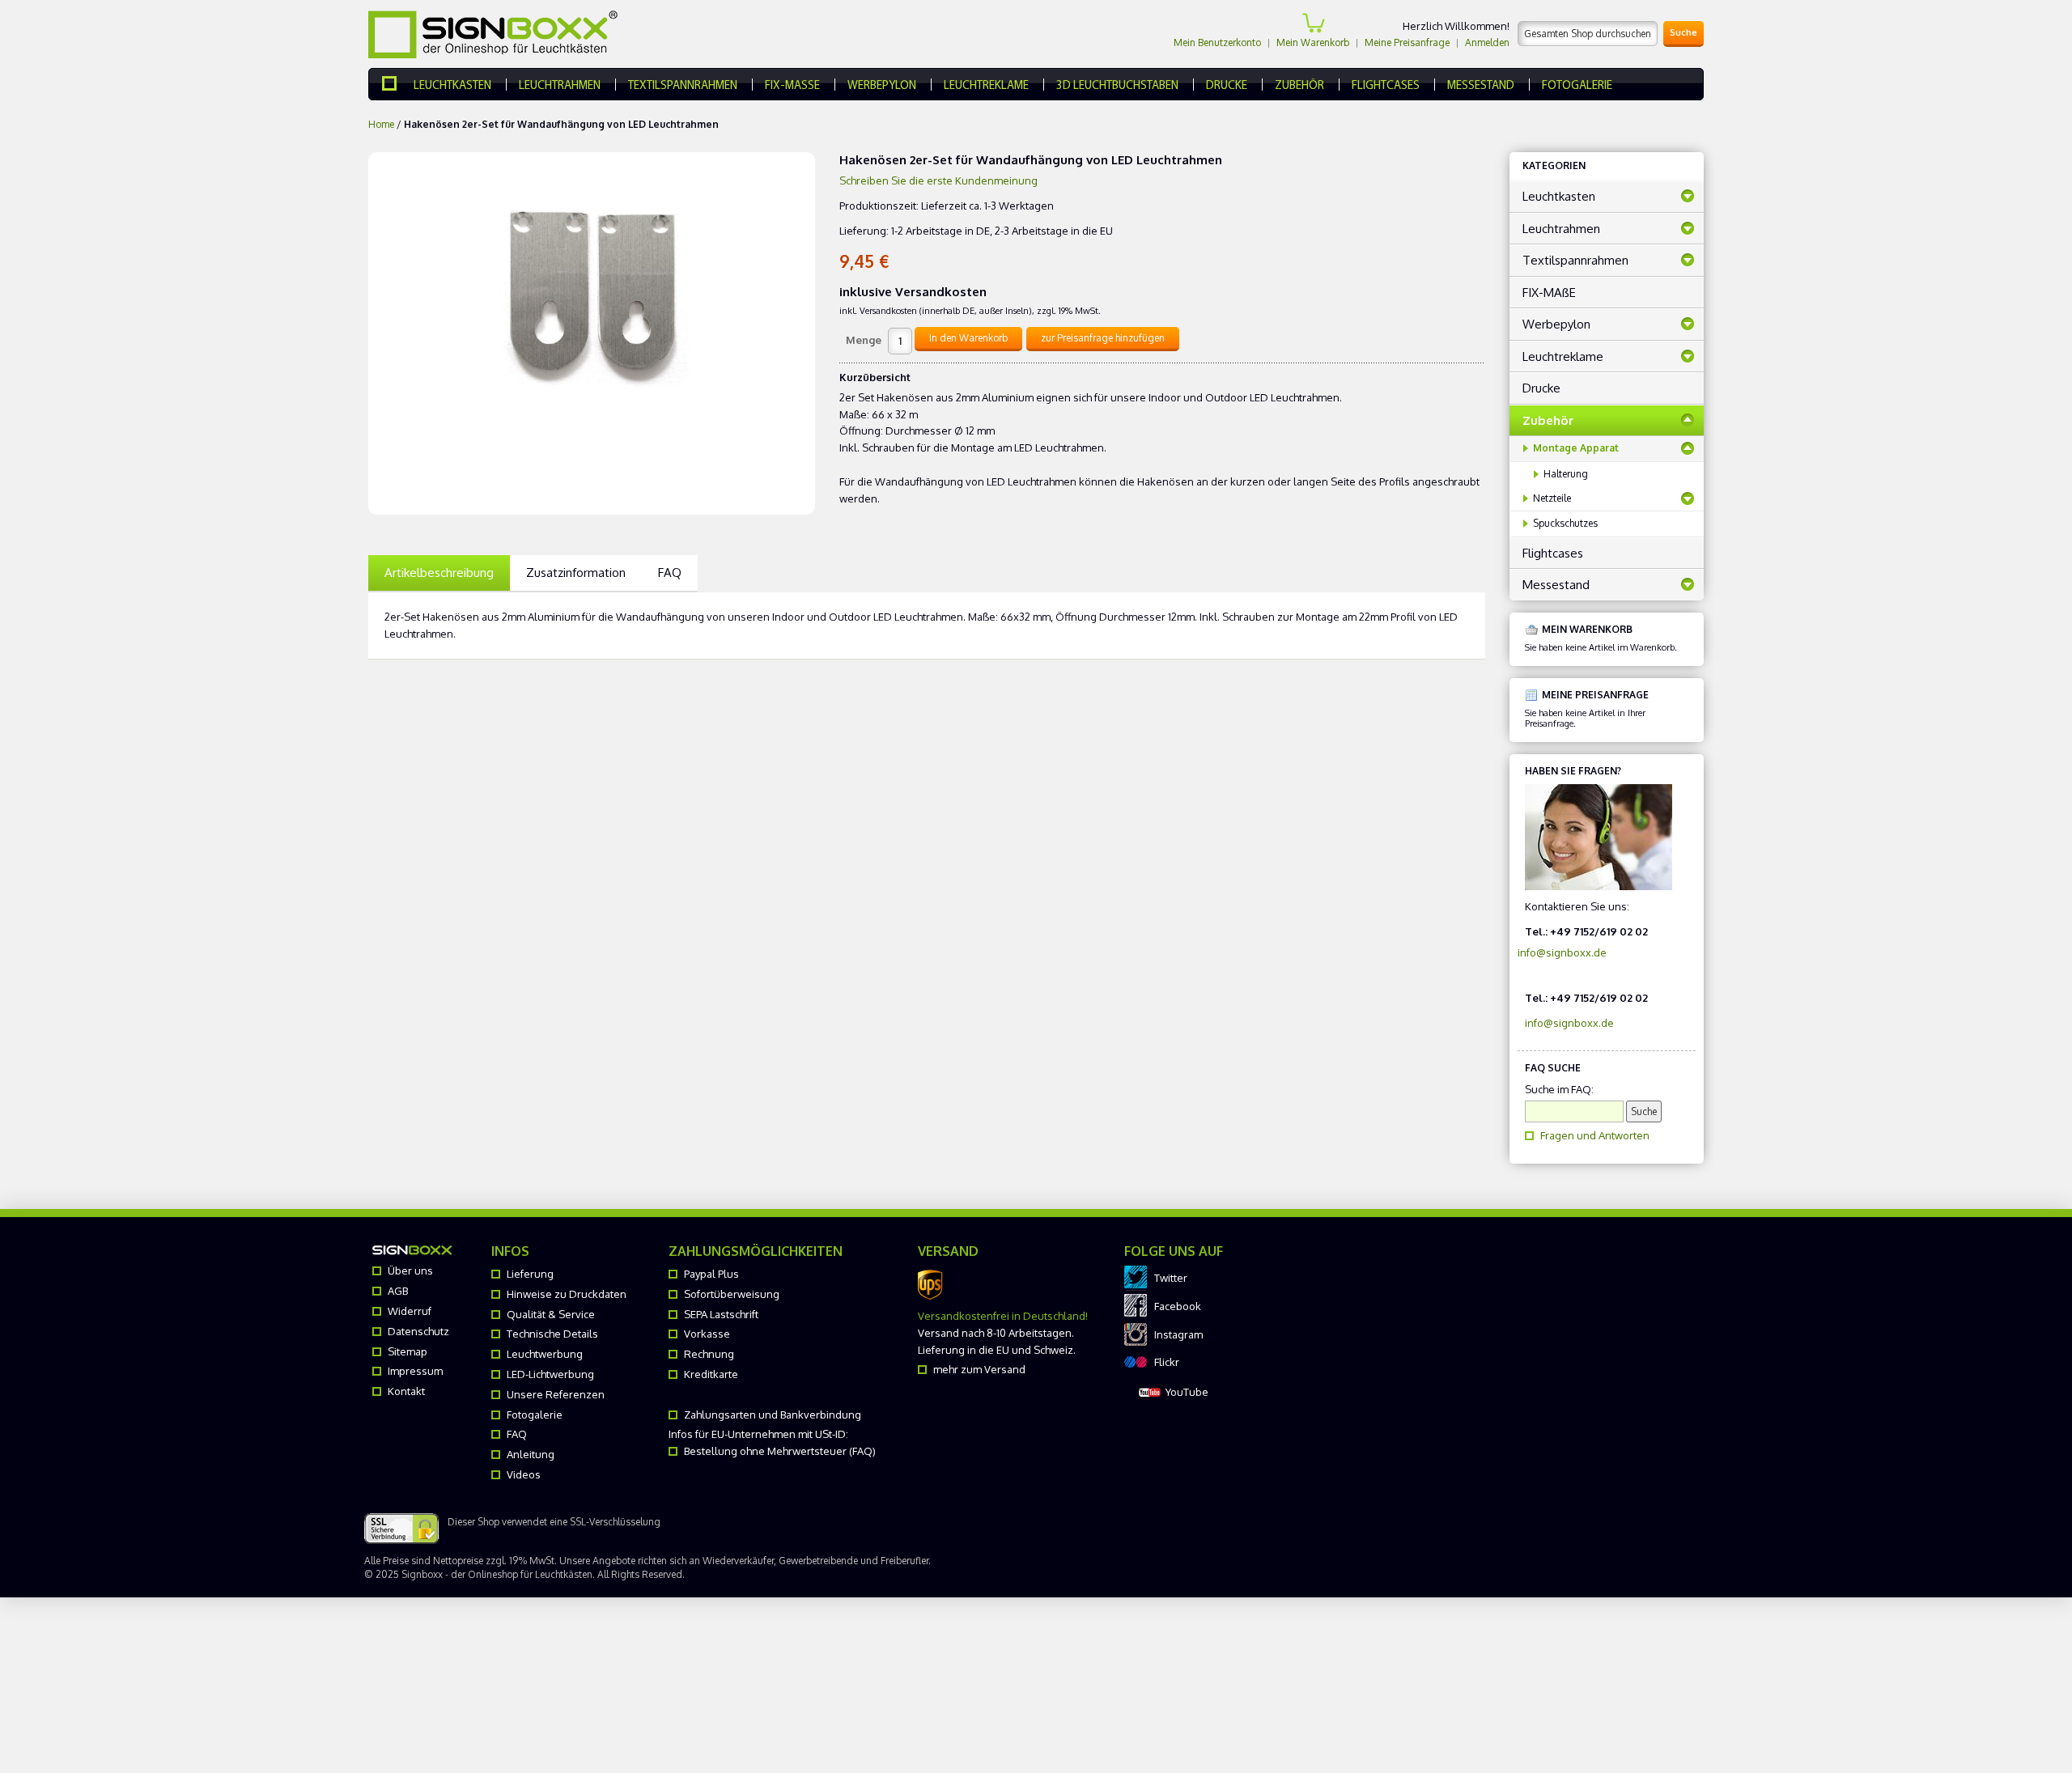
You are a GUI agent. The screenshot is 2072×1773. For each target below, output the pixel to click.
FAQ (670, 573)
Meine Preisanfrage (1407, 42)
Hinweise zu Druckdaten (567, 1294)
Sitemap (408, 1351)
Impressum (415, 1371)
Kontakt (406, 1391)
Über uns (410, 1270)
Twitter (1171, 1278)
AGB (398, 1291)
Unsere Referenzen (556, 1394)
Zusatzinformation (576, 573)
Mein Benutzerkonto (1217, 42)
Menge (864, 340)
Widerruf (410, 1311)
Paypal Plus (711, 1274)
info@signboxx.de (1562, 952)
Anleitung (531, 1454)
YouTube (1187, 1392)
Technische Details (552, 1334)
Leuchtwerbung (545, 1354)
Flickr (1167, 1362)
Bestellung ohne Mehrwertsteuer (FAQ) (780, 1451)
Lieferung (530, 1274)
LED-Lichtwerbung (550, 1374)
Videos (524, 1474)
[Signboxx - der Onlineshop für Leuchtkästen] (493, 34)
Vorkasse (707, 1334)
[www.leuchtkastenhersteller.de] (398, 84)
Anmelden (1487, 42)
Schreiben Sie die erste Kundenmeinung (938, 180)
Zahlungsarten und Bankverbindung (773, 1415)
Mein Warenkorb (1313, 42)
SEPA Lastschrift (721, 1314)
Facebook (1178, 1306)
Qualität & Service (551, 1314)
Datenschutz (418, 1331)
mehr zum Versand (979, 1369)
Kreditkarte (711, 1374)
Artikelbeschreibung (439, 573)
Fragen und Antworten (1595, 1135)
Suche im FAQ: (1559, 1089)
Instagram (1178, 1334)
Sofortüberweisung (732, 1294)
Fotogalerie (535, 1415)
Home (381, 124)
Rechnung (709, 1354)
